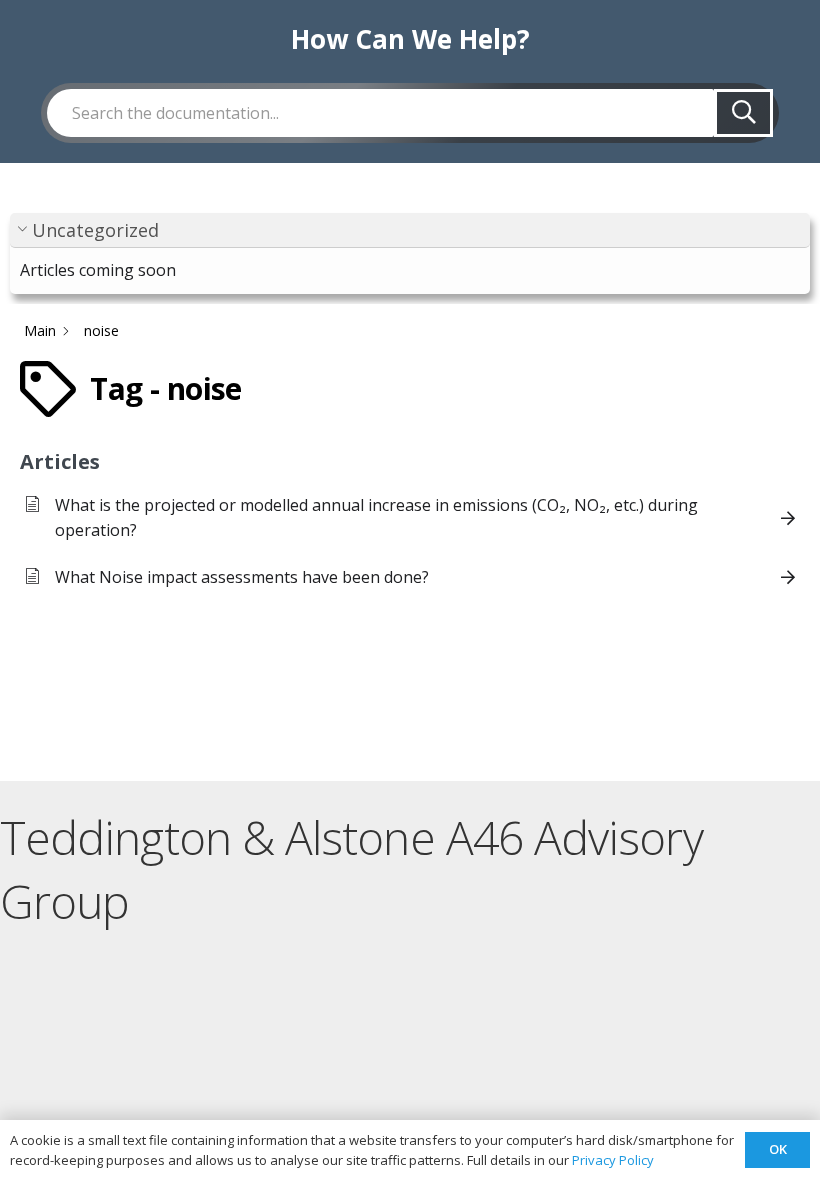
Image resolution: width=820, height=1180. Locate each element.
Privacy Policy (613, 1160)
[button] (410, 230)
